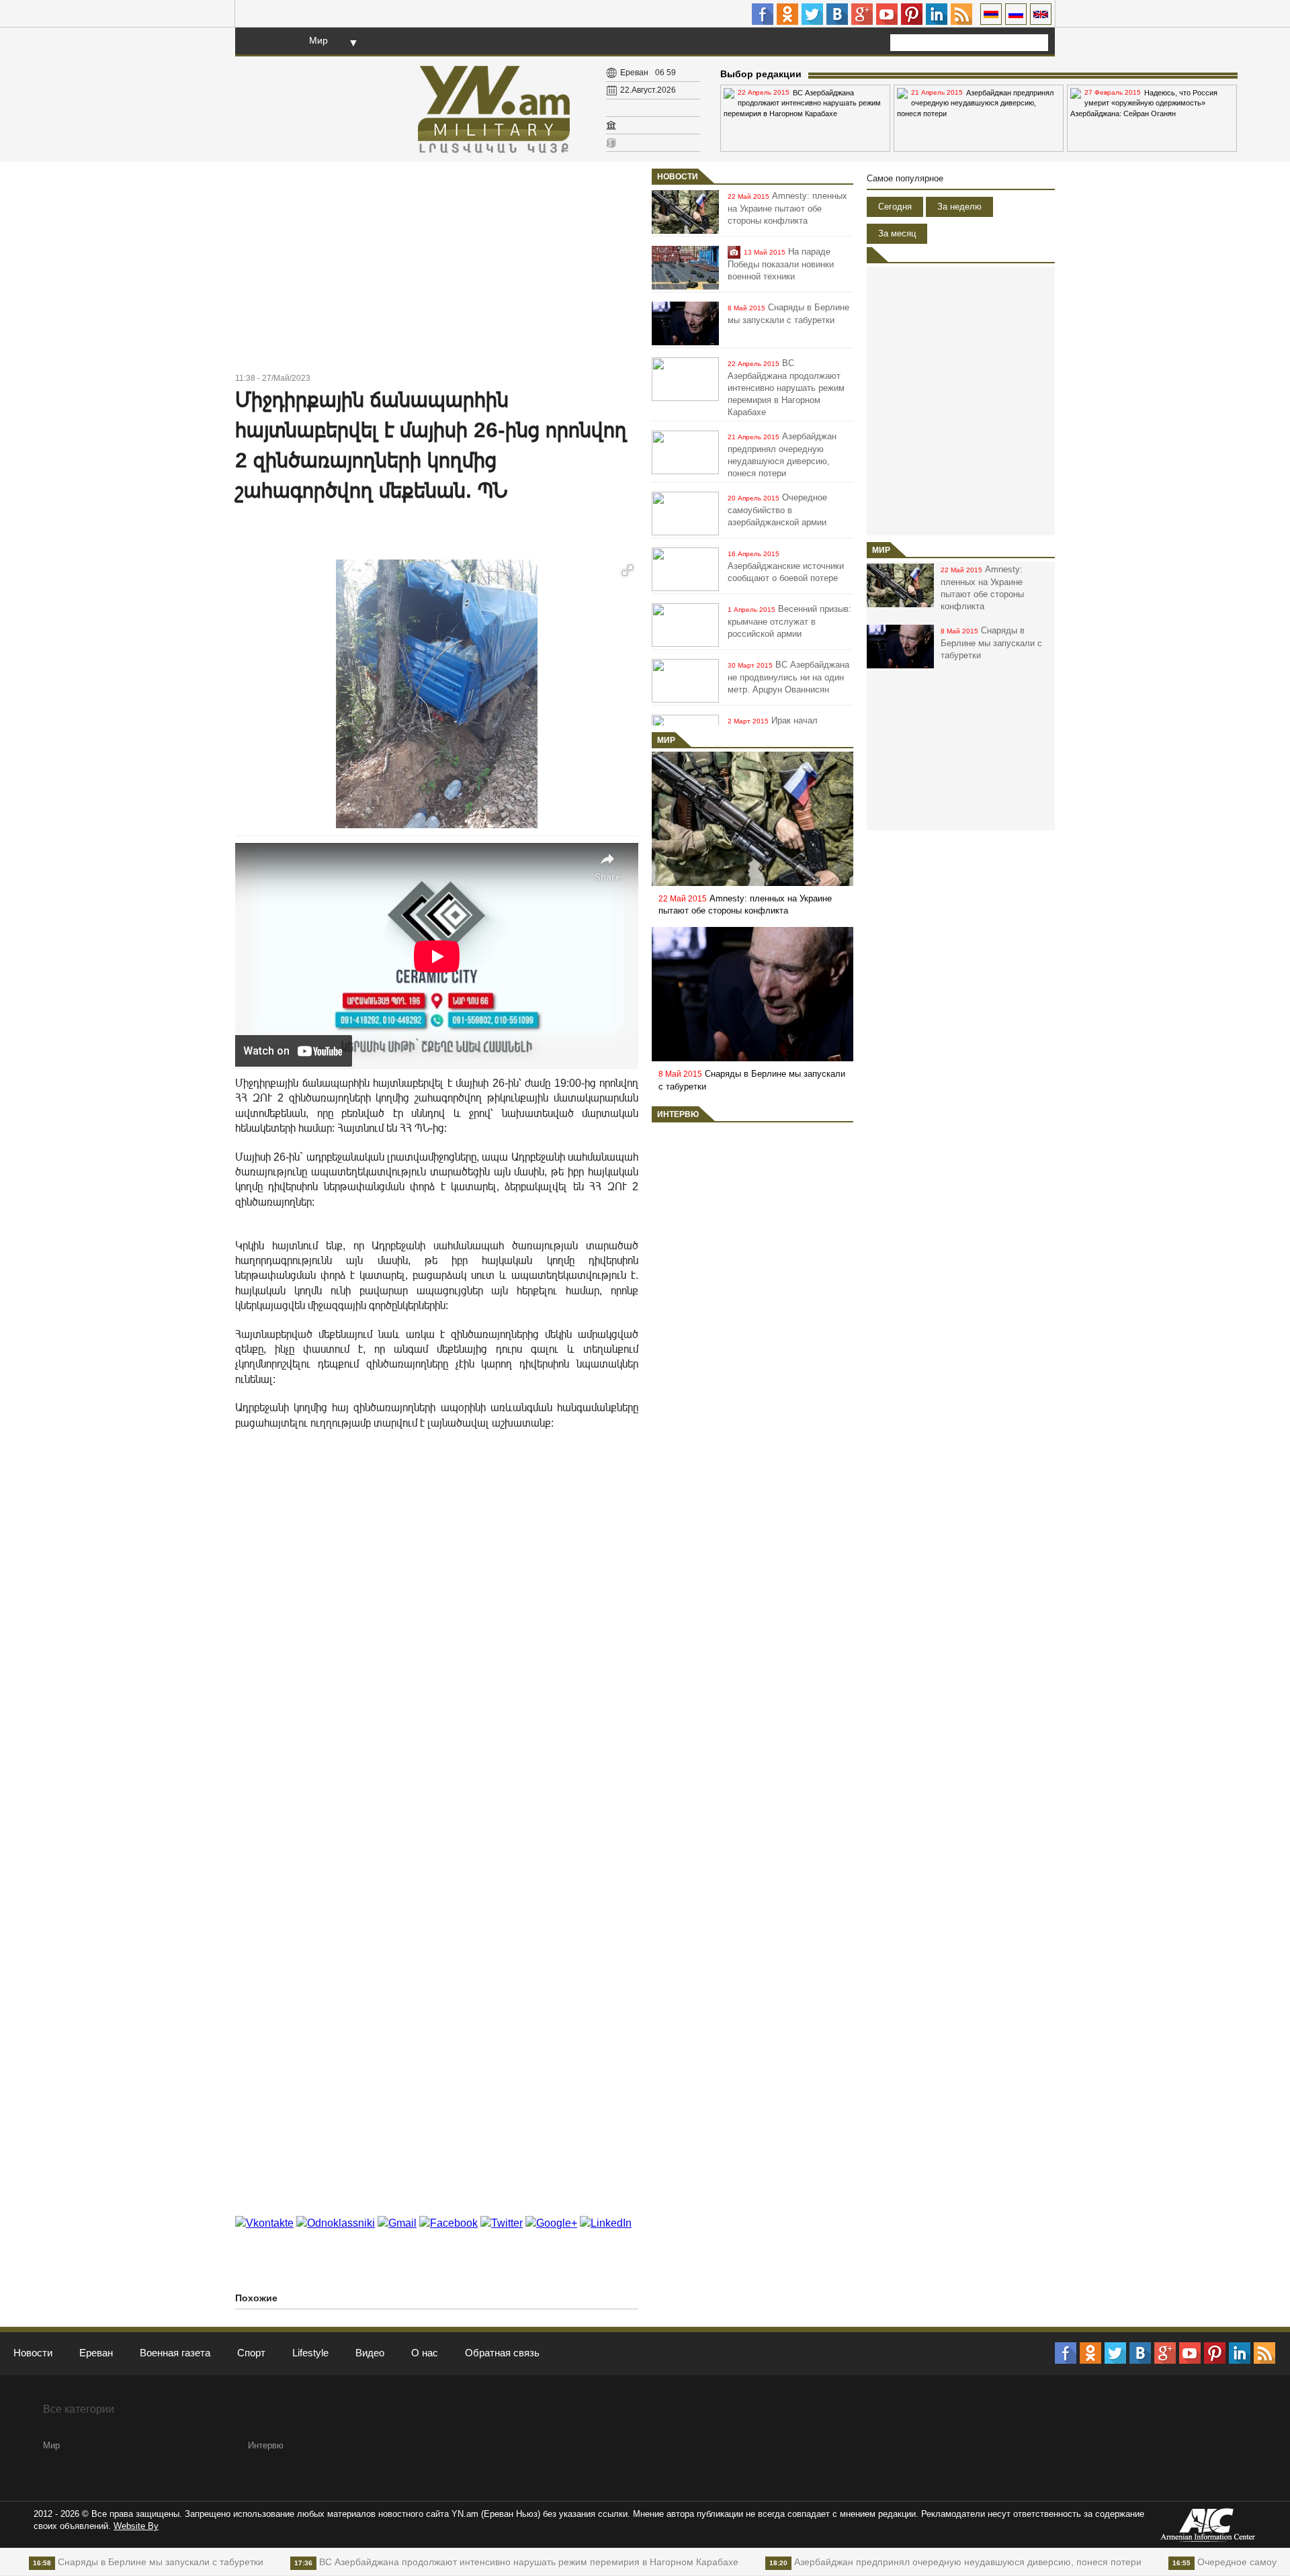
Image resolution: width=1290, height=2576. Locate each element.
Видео (370, 2353)
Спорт (251, 2353)
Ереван (96, 2353)
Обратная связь (502, 2353)
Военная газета (175, 2353)
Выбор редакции (761, 74)
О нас (425, 2353)
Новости (678, 177)
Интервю (678, 1114)
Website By (136, 2526)
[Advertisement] (437, 269)
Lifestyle (310, 2353)
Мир (318, 40)
